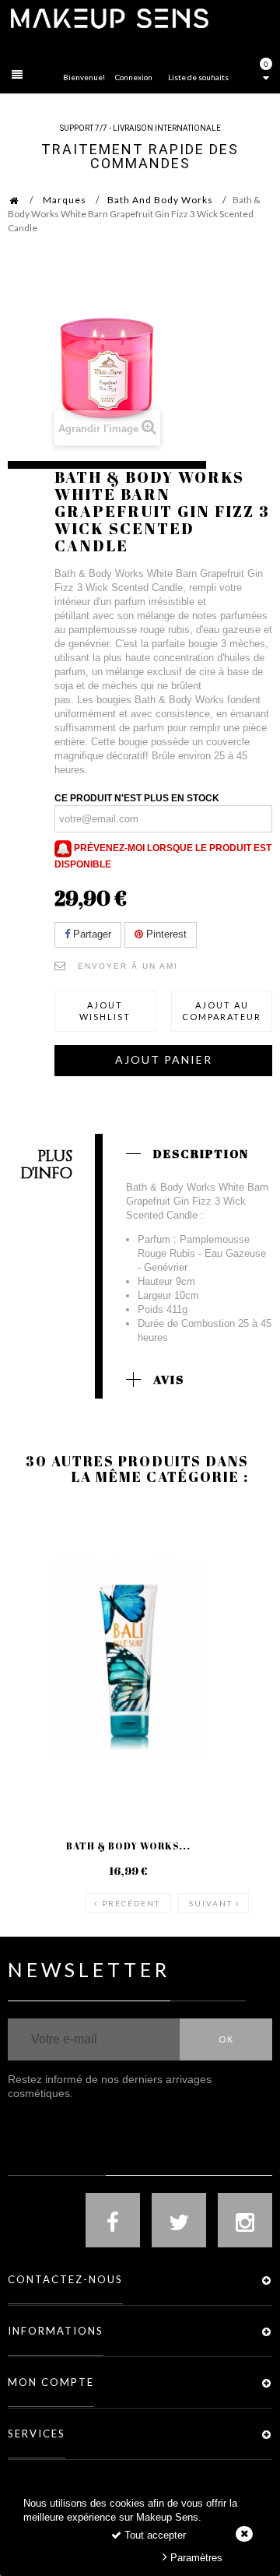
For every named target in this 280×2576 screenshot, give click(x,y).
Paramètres (195, 2558)
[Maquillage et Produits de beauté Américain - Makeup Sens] (109, 18)
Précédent (131, 1903)
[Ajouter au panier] (38, 1568)
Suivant (211, 1903)
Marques (65, 200)
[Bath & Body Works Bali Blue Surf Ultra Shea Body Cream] (128, 1659)
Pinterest (165, 934)
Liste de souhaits (198, 77)
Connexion (134, 77)
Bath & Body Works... (128, 1846)
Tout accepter (154, 2535)
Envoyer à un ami (128, 966)
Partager (91, 934)
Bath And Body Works (160, 200)
